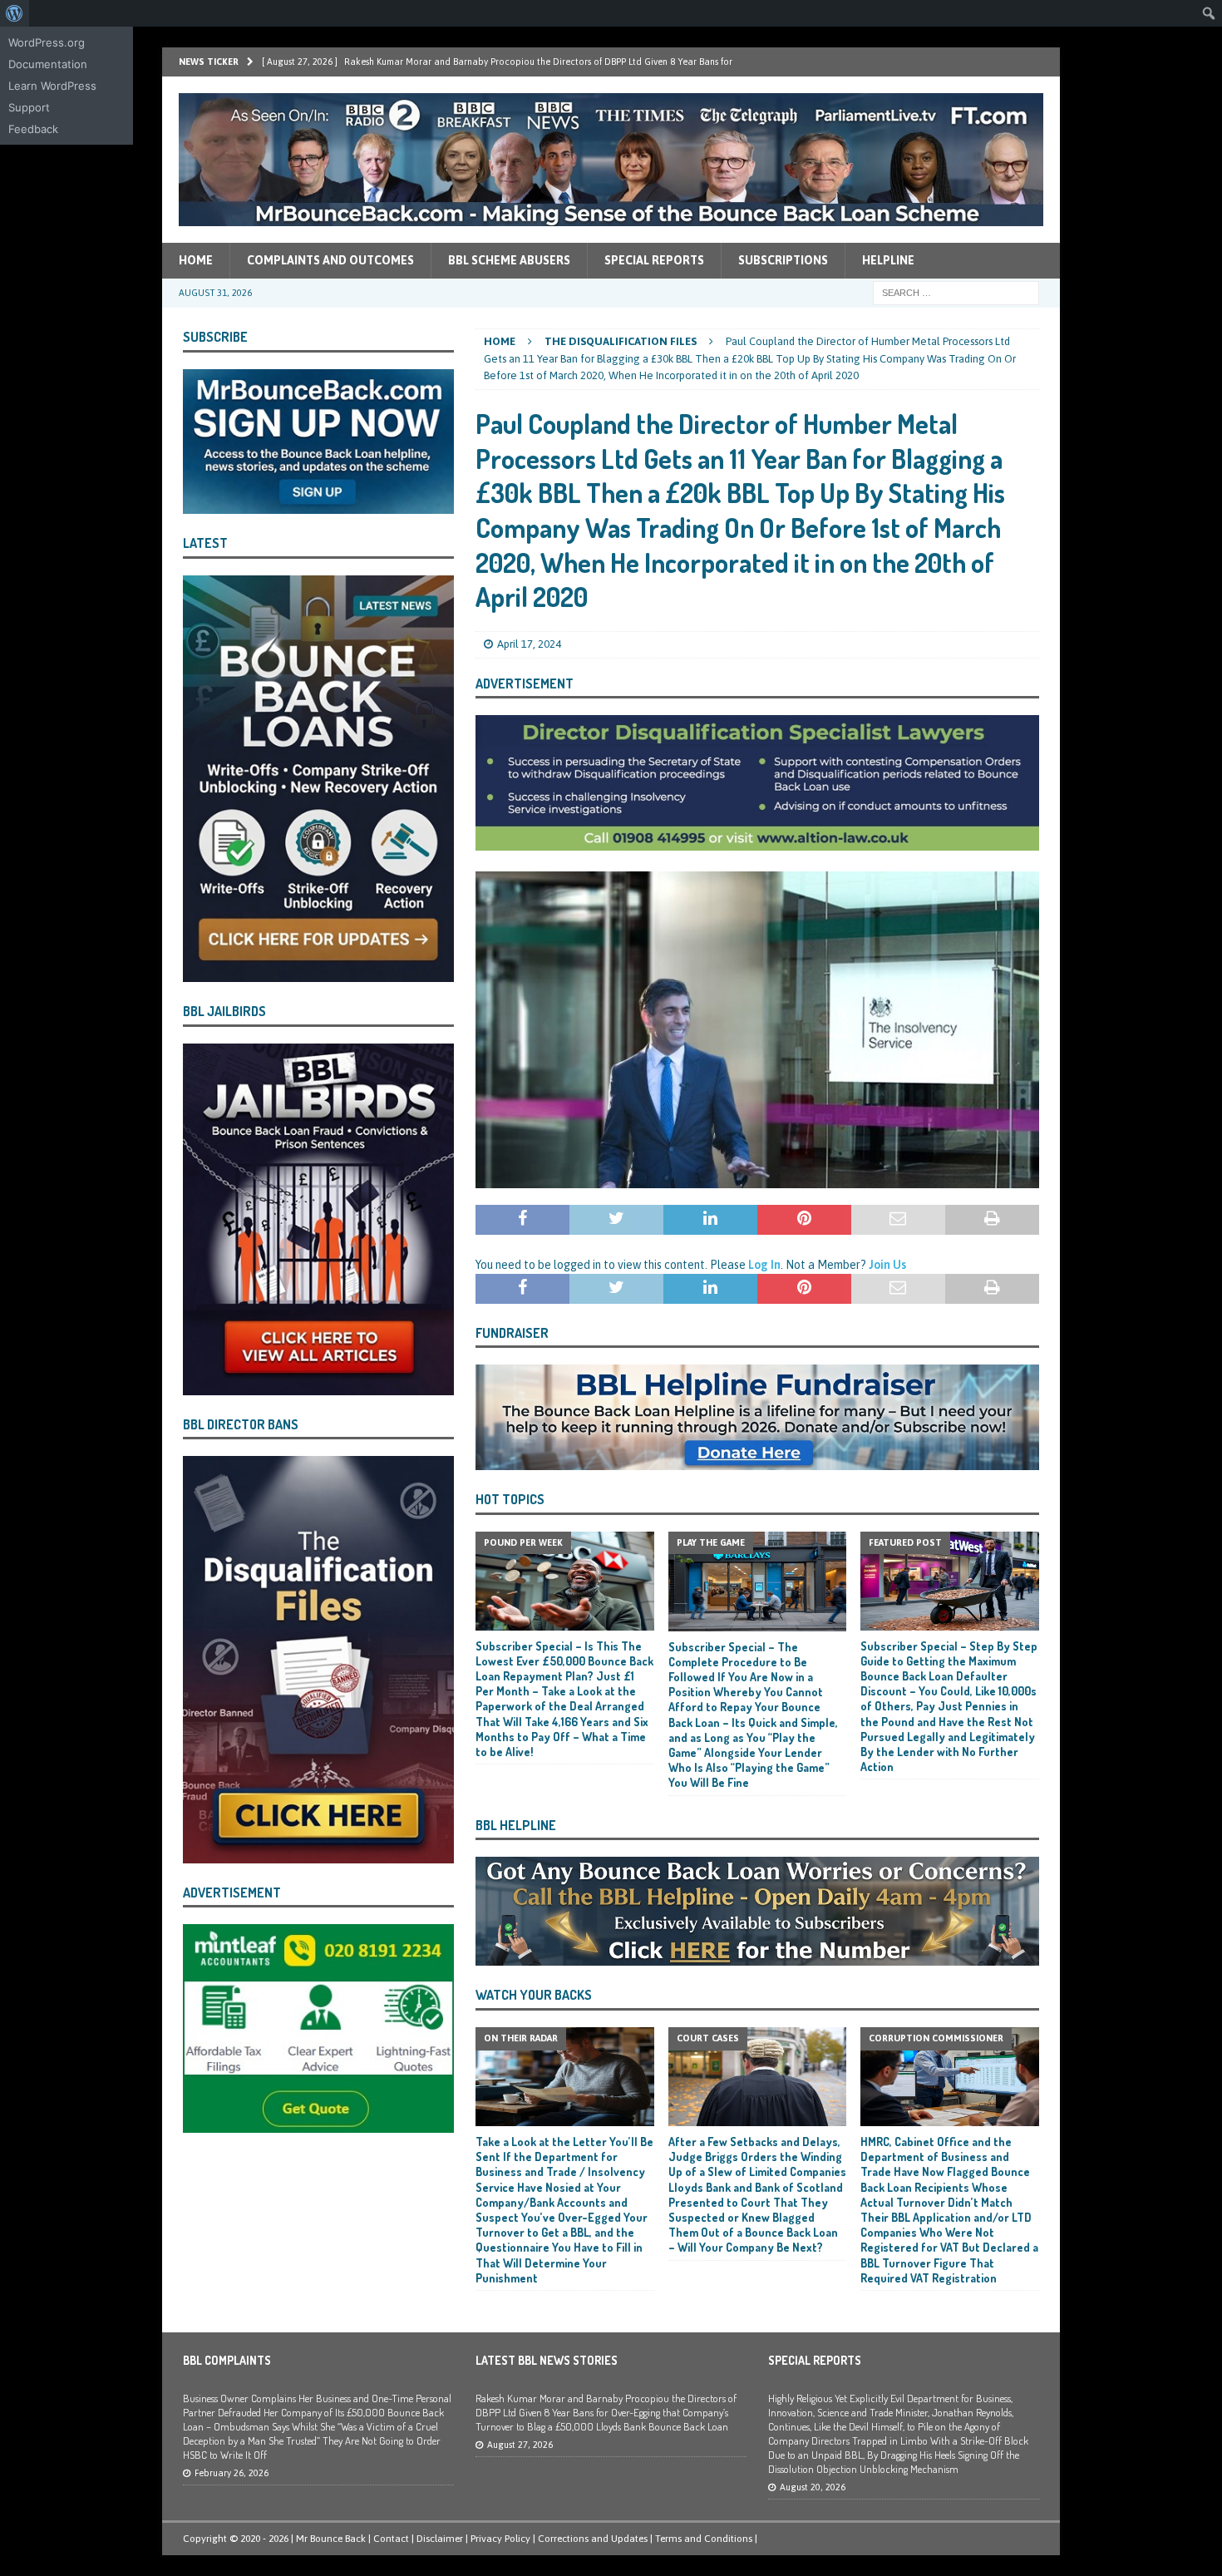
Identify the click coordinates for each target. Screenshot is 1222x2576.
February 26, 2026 (232, 2473)
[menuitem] (15, 13)
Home (196, 260)
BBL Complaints (227, 2360)
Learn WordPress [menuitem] (52, 86)
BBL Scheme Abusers (509, 260)
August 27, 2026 (520, 2445)
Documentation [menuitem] (48, 64)
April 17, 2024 (529, 644)
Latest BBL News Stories (547, 2360)
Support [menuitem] (29, 107)
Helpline (888, 260)
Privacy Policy (500, 2539)
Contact (391, 2539)
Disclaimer (440, 2539)
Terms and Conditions (704, 2539)
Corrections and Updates (593, 2539)
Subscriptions (783, 260)
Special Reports (654, 260)
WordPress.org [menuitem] (47, 42)
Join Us (887, 1265)
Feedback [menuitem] (33, 129)
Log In (764, 1265)
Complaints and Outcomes (330, 260)
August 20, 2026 (813, 2487)
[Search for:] (956, 292)
